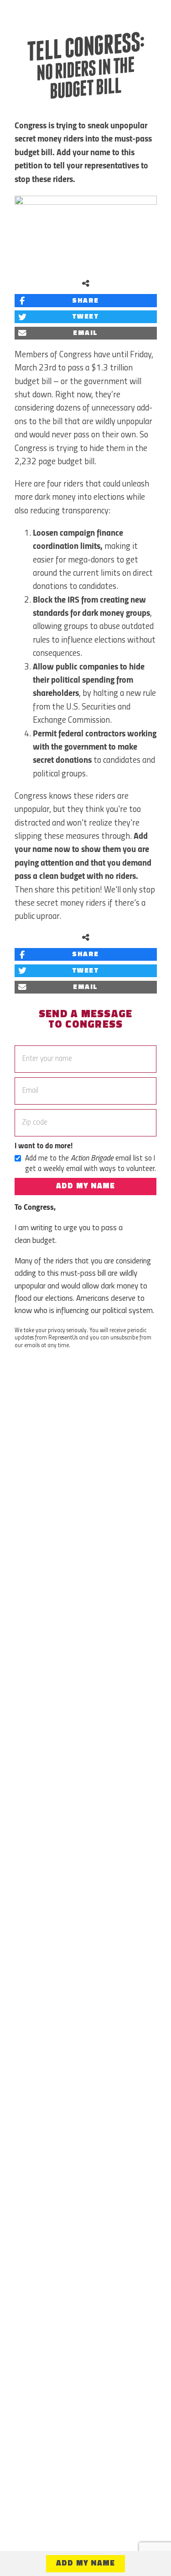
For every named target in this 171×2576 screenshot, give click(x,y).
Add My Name (86, 1186)
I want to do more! (44, 1146)
